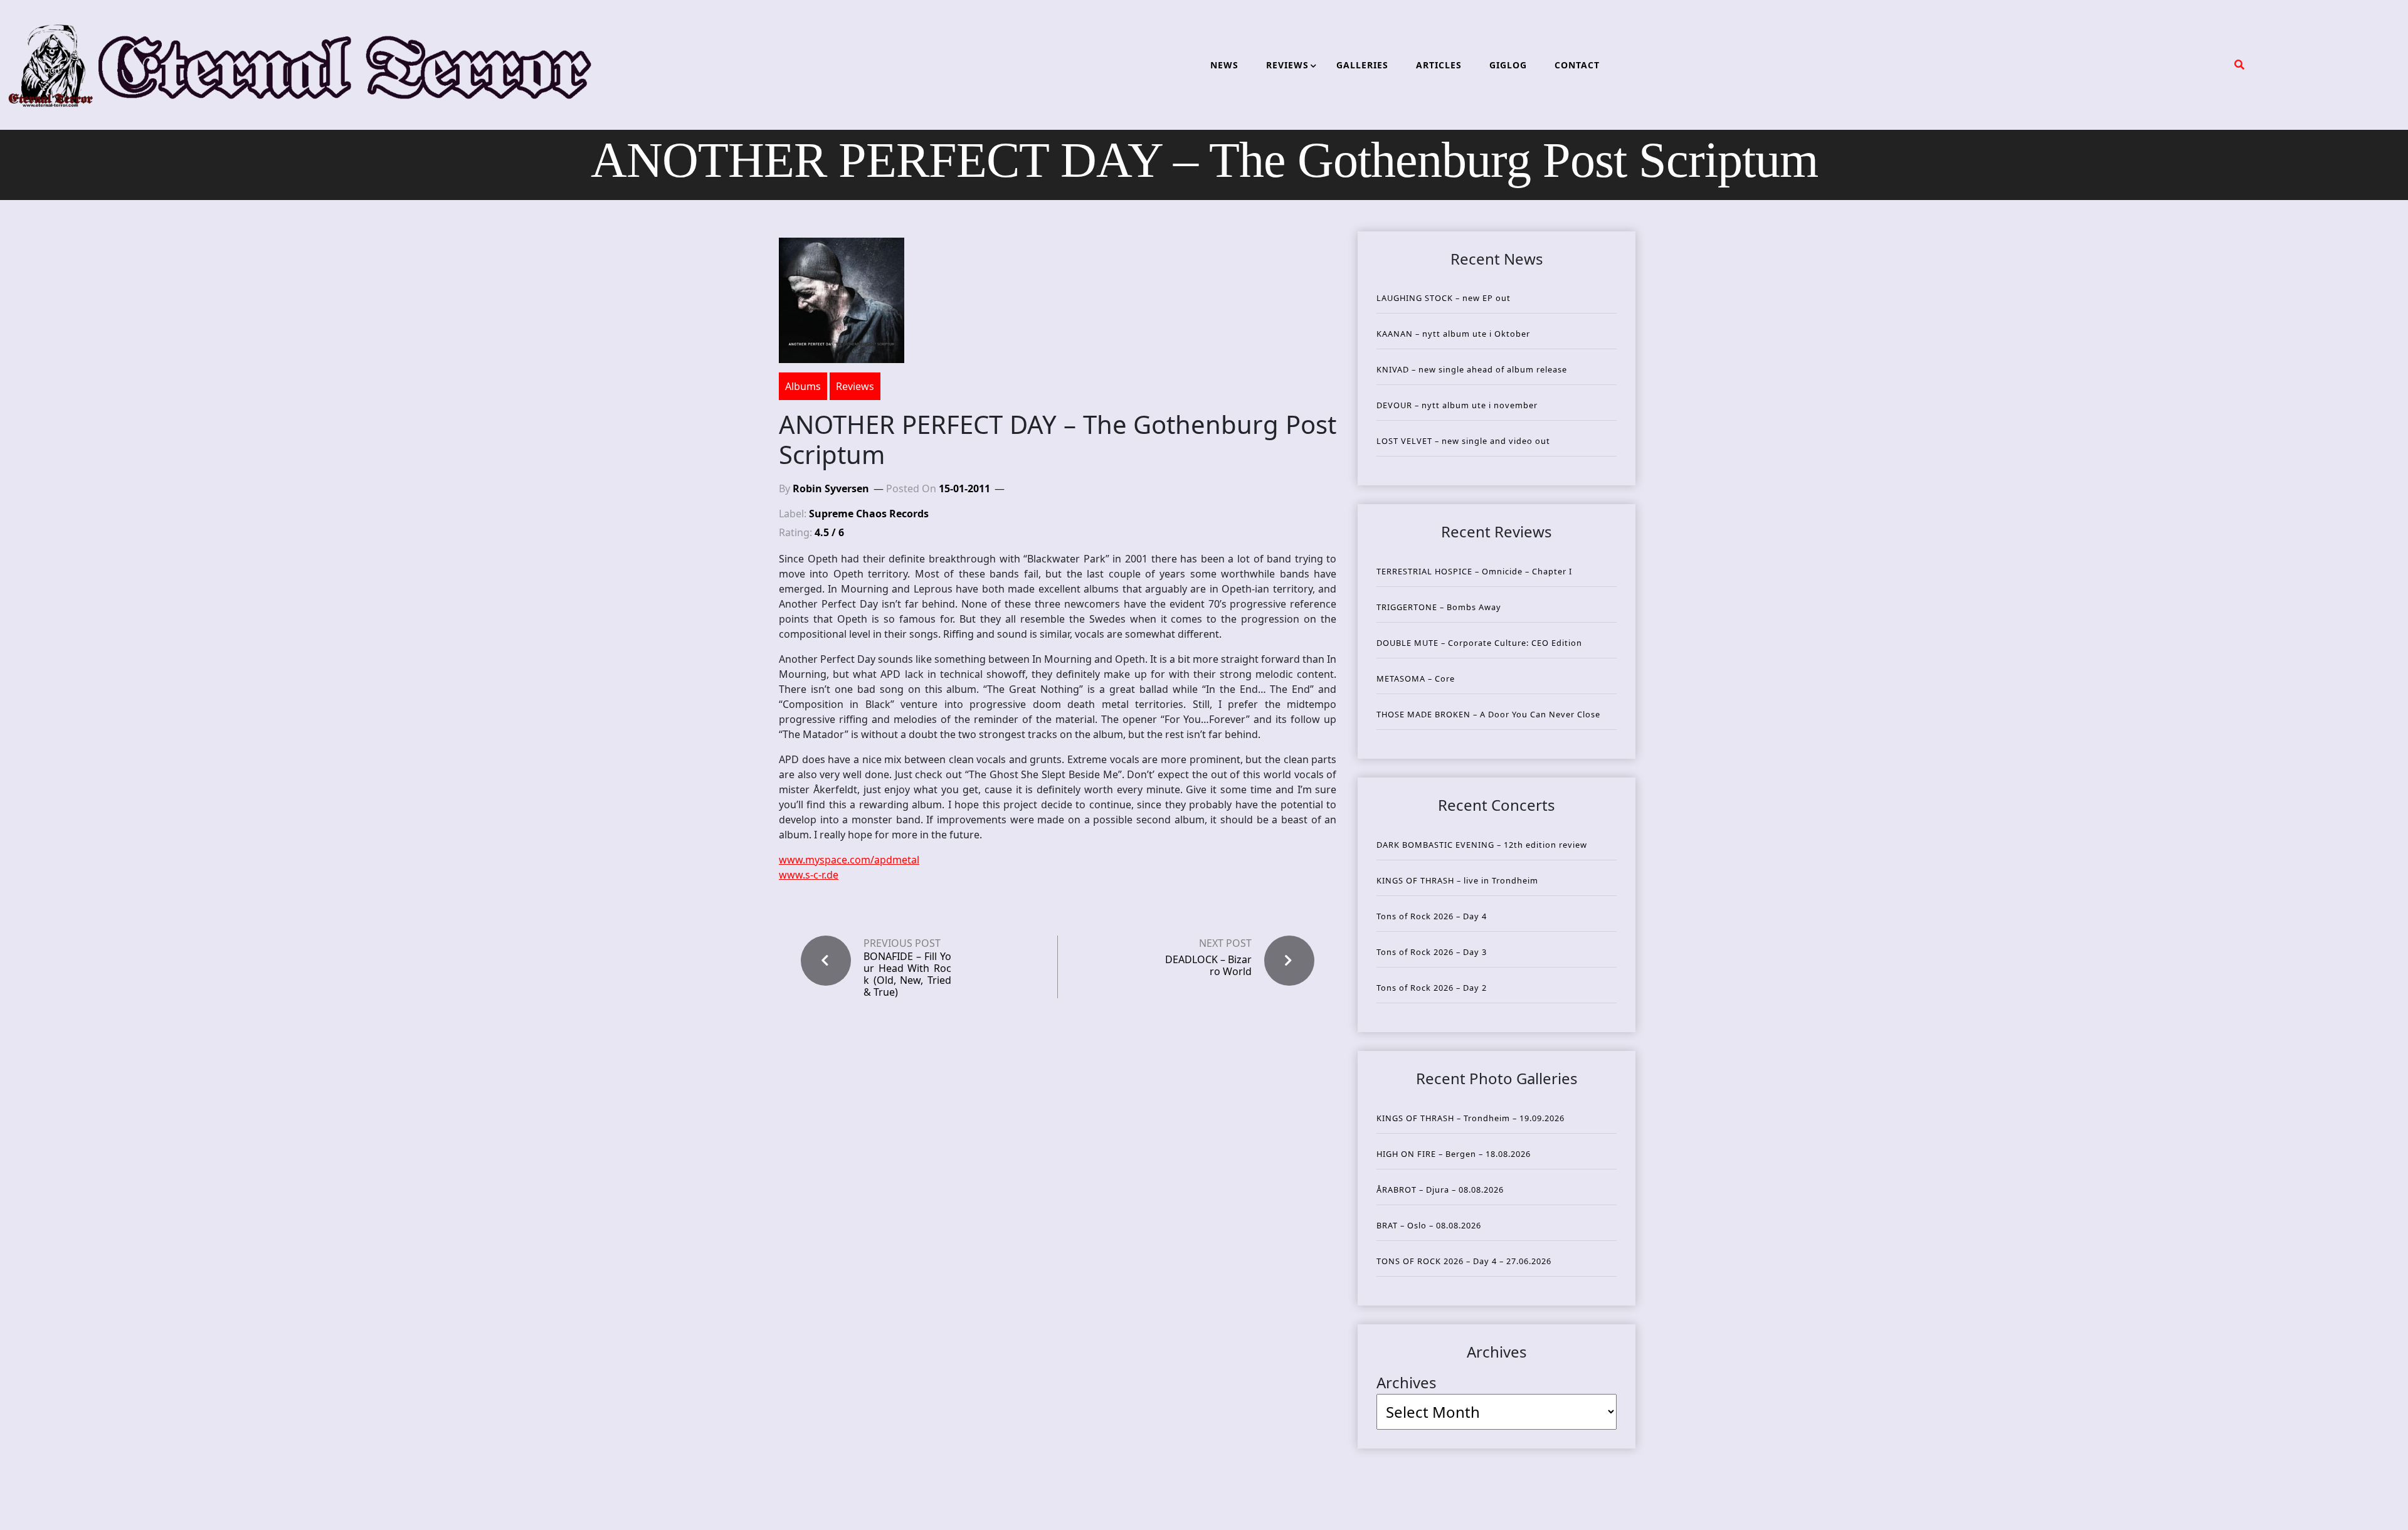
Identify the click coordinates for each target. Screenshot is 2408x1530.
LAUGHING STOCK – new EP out (1444, 298)
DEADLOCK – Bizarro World (1208, 965)
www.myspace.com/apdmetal (849, 860)
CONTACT (1577, 65)
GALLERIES (1362, 65)
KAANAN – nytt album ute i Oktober (1453, 334)
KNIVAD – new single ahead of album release (1472, 369)
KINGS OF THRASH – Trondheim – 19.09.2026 (1471, 1118)
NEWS (1224, 65)
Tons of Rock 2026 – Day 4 (1432, 916)
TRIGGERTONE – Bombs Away (1439, 607)
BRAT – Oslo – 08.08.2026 (1429, 1225)
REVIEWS (1287, 65)
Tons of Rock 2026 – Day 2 (1432, 988)
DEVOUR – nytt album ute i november (1457, 405)
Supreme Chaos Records (869, 514)
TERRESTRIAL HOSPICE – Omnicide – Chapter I (1474, 571)
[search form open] (2239, 65)
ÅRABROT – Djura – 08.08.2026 (1440, 1190)
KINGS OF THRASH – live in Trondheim (1457, 880)
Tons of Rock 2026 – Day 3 (1432, 952)
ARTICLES (1439, 65)
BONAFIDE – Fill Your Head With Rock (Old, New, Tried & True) (907, 975)
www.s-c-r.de (809, 875)
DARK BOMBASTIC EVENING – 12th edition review (1482, 845)
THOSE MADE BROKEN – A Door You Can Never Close (1488, 714)
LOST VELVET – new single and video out (1463, 441)
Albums (803, 386)
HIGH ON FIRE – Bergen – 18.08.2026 (1454, 1154)
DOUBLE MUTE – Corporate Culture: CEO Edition (1479, 643)
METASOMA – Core (1416, 678)
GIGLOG (1508, 65)
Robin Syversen (831, 488)
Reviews (855, 386)
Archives (1407, 1382)
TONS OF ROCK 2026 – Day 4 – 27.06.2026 (1464, 1261)
